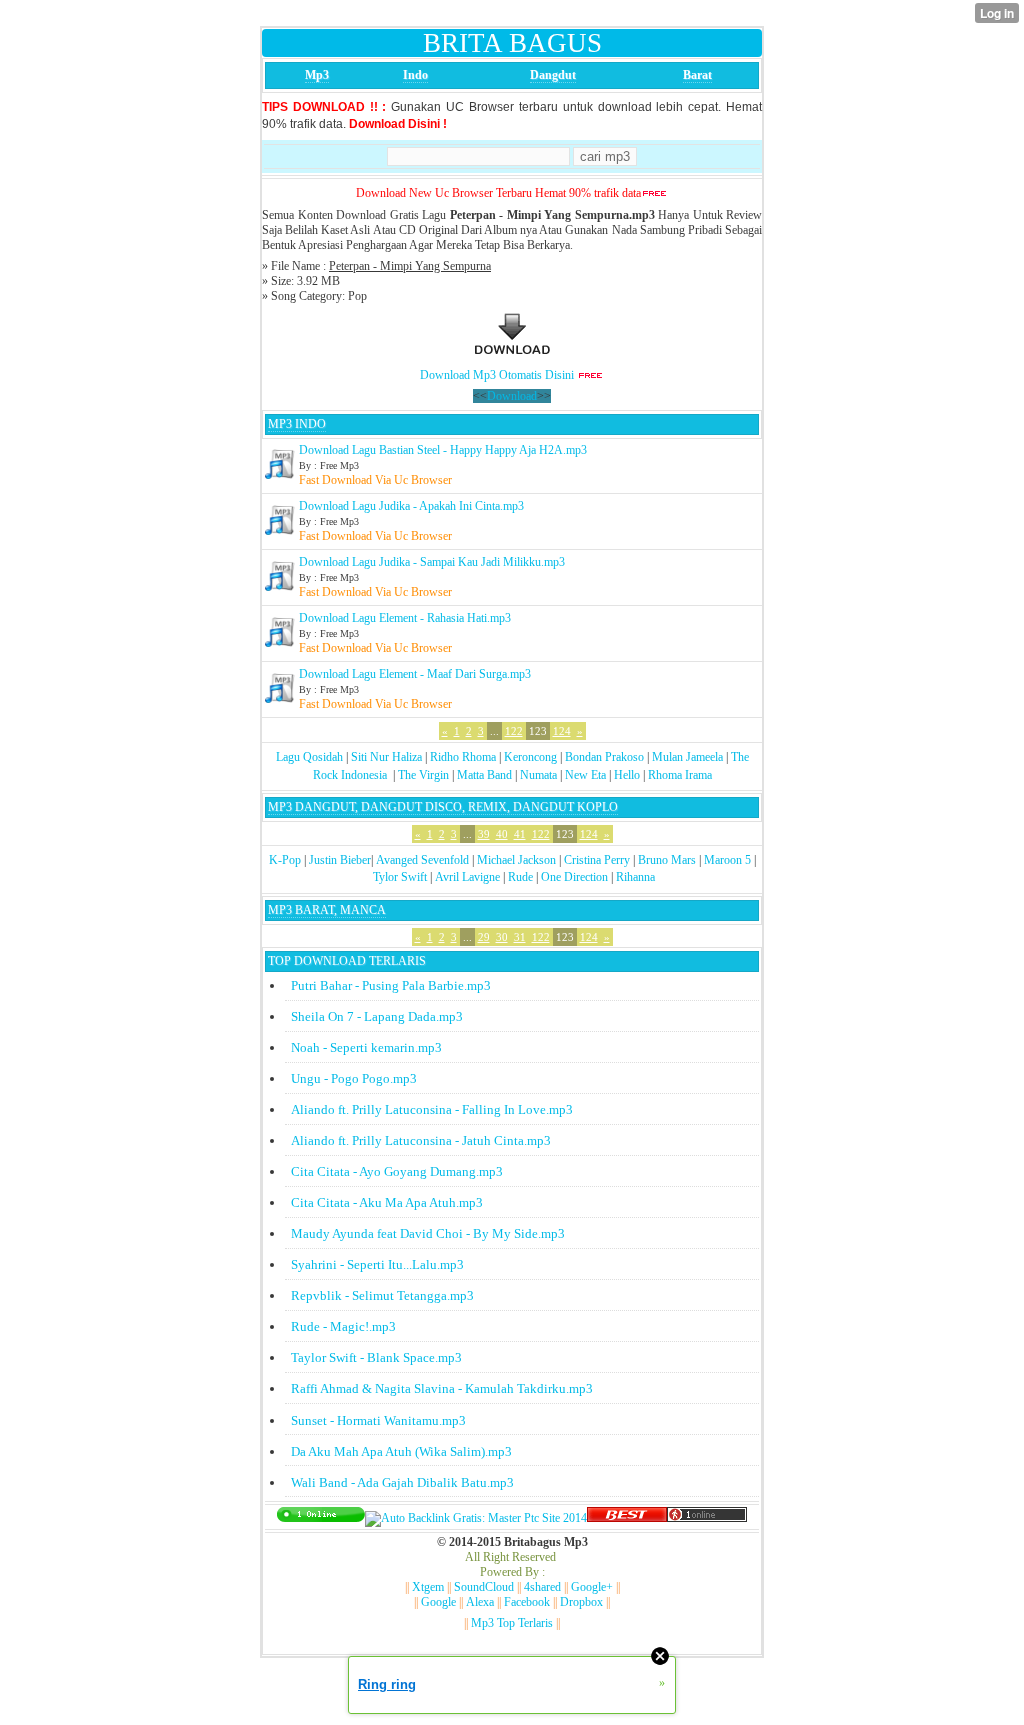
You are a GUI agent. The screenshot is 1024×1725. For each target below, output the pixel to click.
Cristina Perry (597, 860)
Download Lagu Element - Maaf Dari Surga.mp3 (415, 674)
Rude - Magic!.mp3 (343, 1326)
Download (512, 396)
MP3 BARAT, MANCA (327, 910)
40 (502, 834)
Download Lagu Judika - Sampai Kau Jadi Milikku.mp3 (432, 562)
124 (562, 731)
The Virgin (423, 775)
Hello (627, 775)
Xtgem (428, 1587)
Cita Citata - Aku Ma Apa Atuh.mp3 (387, 1202)
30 (502, 937)
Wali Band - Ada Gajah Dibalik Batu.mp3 (402, 1482)
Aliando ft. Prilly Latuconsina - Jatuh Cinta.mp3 (421, 1140)
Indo (415, 75)
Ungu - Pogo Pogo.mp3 (354, 1078)
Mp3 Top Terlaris (512, 1623)
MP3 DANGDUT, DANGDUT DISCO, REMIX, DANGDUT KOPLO (443, 807)
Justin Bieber (340, 860)
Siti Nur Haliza (386, 757)
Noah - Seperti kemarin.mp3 (366, 1047)
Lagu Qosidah (309, 757)
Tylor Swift (400, 877)
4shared (542, 1587)
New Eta (585, 775)
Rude (520, 877)
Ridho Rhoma (463, 757)
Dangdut (553, 75)
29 (484, 937)
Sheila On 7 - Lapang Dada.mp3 (377, 1016)
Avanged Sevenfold (422, 860)
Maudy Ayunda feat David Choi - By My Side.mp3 (428, 1233)
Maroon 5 (727, 860)
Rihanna (635, 877)
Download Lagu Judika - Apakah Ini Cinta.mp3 (411, 506)
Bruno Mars (667, 860)
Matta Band (484, 775)
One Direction (574, 877)
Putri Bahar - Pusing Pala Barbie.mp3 (391, 985)
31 (520, 937)
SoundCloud (484, 1587)
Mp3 (317, 75)
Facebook (527, 1602)
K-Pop (285, 860)
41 (520, 834)
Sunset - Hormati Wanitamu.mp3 (378, 1420)
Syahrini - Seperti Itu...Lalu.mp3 (377, 1264)
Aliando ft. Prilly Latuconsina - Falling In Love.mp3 (432, 1109)
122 (514, 731)
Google (438, 1602)
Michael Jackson (516, 860)
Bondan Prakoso (604, 757)
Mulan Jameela (687, 757)
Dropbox (581, 1602)
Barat (697, 75)
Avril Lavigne (467, 877)
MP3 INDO (297, 424)
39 (484, 834)
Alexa (480, 1602)
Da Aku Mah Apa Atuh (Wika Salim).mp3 (401, 1451)
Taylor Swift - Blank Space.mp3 (376, 1357)
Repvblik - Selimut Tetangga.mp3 (382, 1295)
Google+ (592, 1587)
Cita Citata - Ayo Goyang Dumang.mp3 (397, 1171)
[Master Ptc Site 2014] (476, 1518)
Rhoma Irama (680, 775)
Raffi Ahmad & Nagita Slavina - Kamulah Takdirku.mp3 (442, 1388)
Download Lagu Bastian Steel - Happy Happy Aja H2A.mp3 (443, 450)
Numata (538, 775)
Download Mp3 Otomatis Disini (497, 375)
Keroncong (530, 757)
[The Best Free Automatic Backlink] (627, 1518)
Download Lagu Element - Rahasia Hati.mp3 (405, 618)
